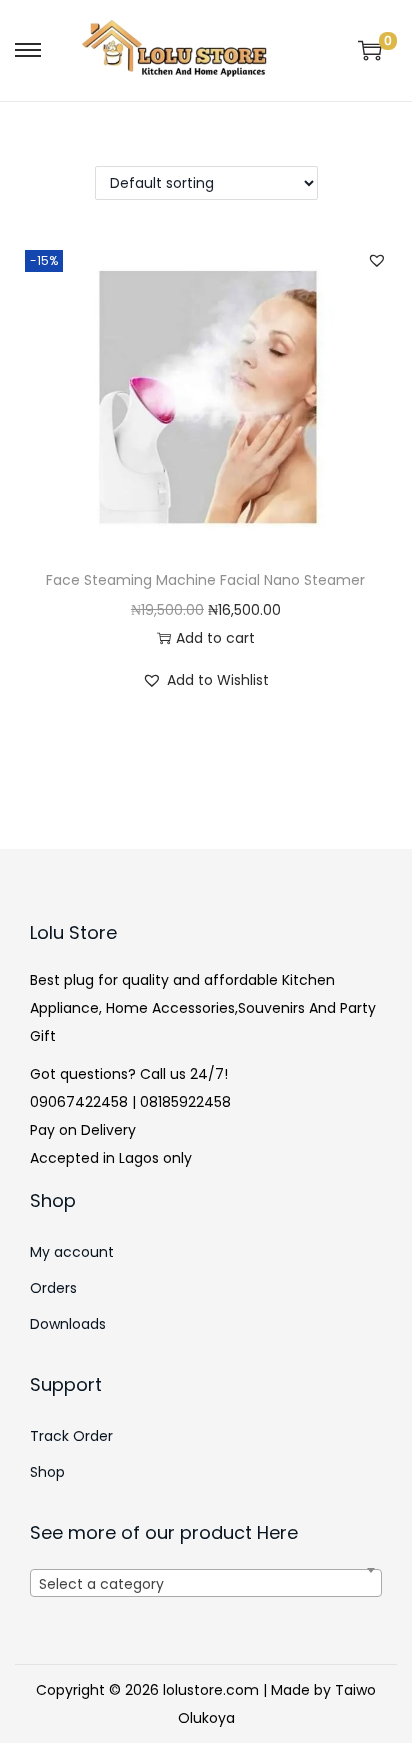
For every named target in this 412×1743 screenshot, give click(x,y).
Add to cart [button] (215, 638)
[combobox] (206, 1583)
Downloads (68, 1324)
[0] (370, 50)
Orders (53, 1288)
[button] (377, 260)
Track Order (71, 1436)
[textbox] (206, 1595)
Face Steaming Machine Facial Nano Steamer (205, 580)
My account (72, 1252)
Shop (47, 1472)
